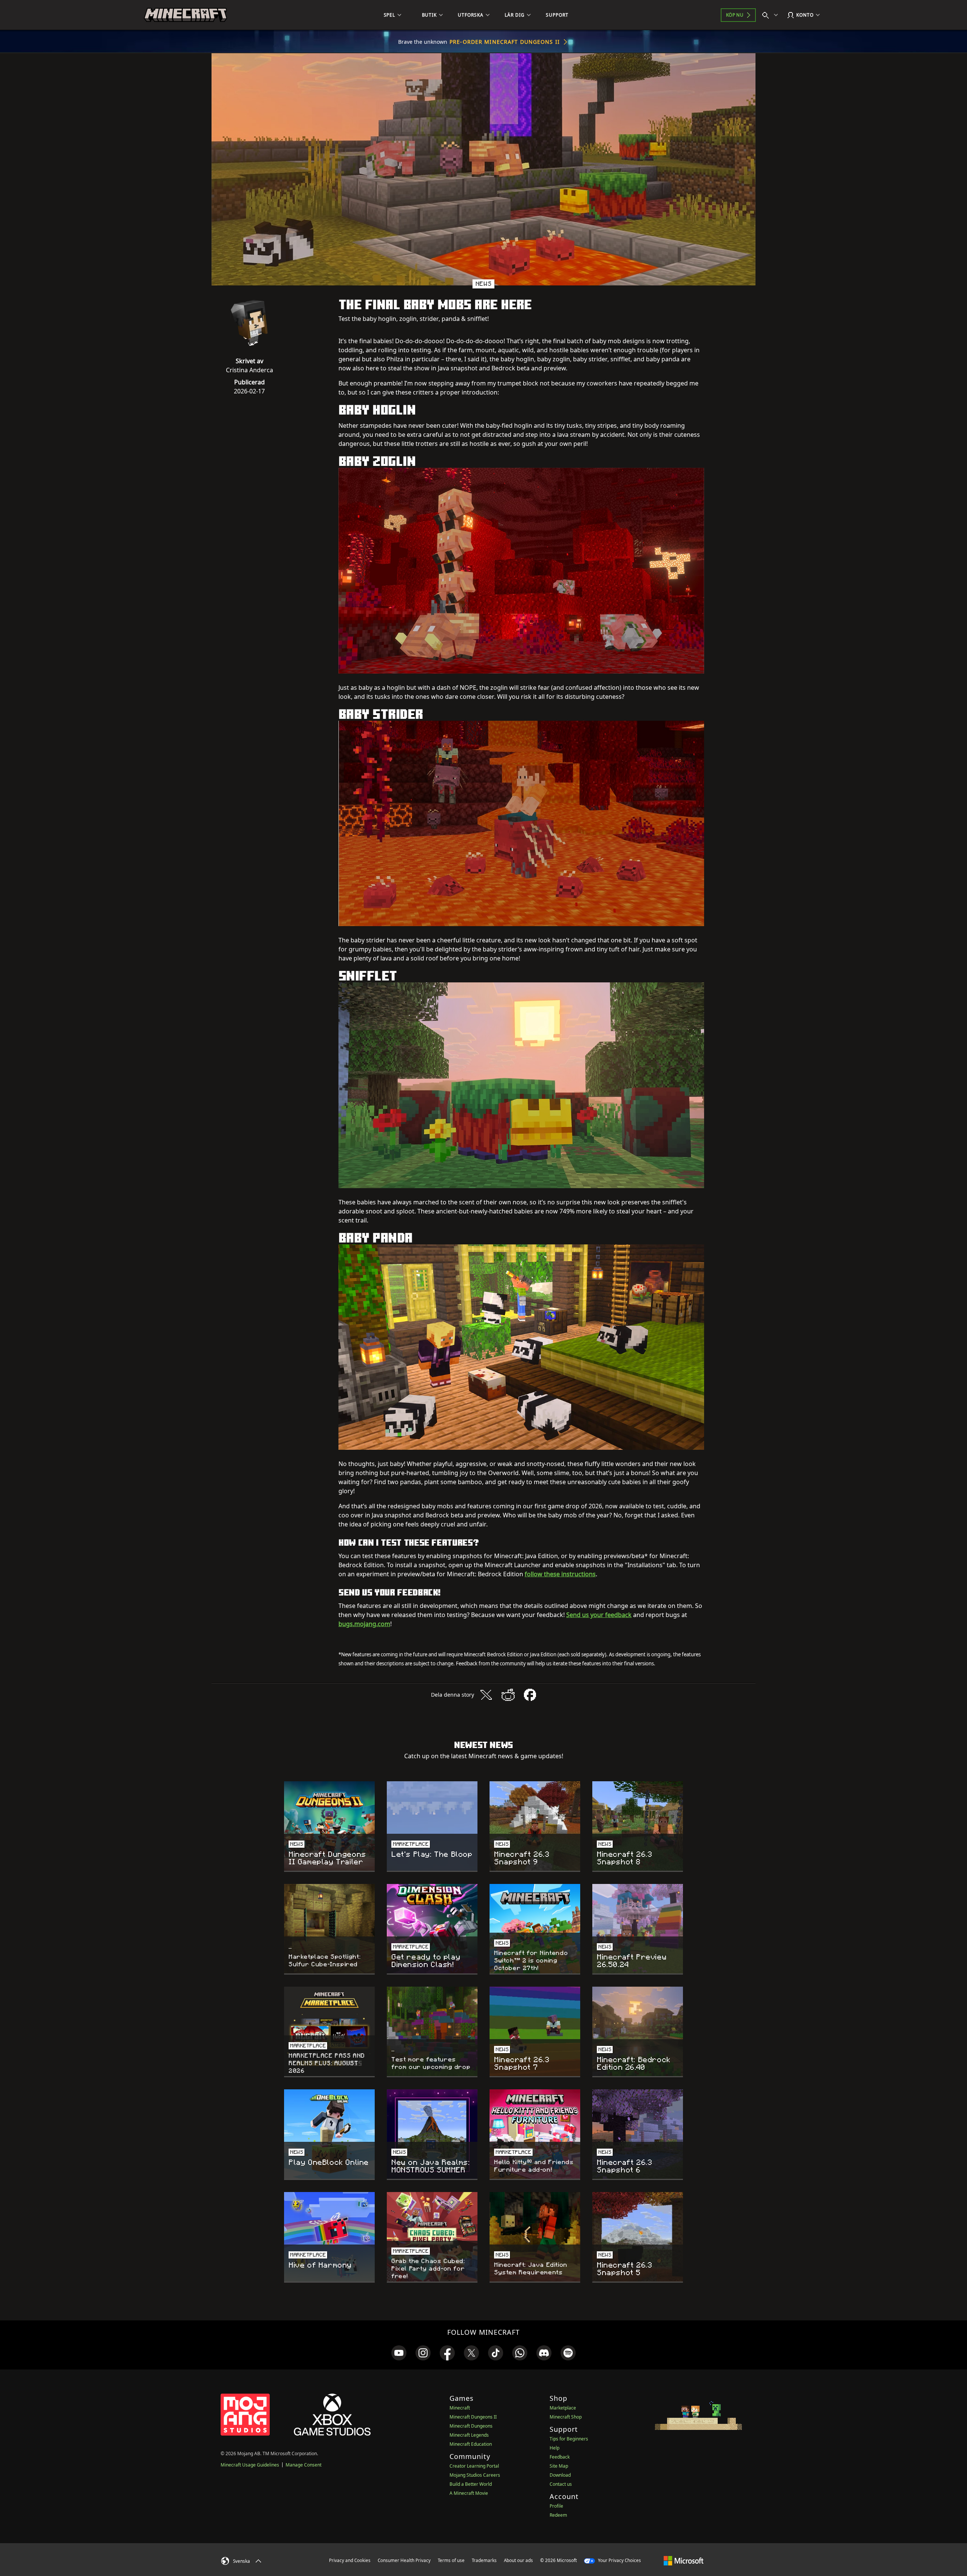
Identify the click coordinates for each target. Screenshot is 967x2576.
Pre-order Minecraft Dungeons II (505, 42)
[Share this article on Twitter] (486, 1695)
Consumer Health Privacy (404, 2560)
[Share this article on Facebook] (530, 1695)
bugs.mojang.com (364, 1624)
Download (560, 2475)
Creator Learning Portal (474, 2466)
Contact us (561, 2484)
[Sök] (772, 15)
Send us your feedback (599, 1615)
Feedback (560, 2457)
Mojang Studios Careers (475, 2475)
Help (555, 2448)
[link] (399, 2353)
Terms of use (451, 2560)
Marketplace (563, 2408)
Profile (556, 2506)
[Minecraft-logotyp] (185, 15)
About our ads (518, 2560)
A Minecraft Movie (469, 2493)
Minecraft (460, 2408)
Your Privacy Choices (619, 2560)
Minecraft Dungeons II (473, 2417)
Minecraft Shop (566, 2417)
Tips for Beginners (569, 2439)
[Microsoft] (684, 2560)
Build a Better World (471, 2484)
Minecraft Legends (469, 2435)
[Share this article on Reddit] (508, 1695)
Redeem (558, 2515)
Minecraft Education (471, 2444)
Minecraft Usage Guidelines (250, 2465)
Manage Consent (304, 2465)
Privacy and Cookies (350, 2560)
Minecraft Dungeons (471, 2426)
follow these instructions (560, 1574)
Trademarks (484, 2560)
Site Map (559, 2466)
